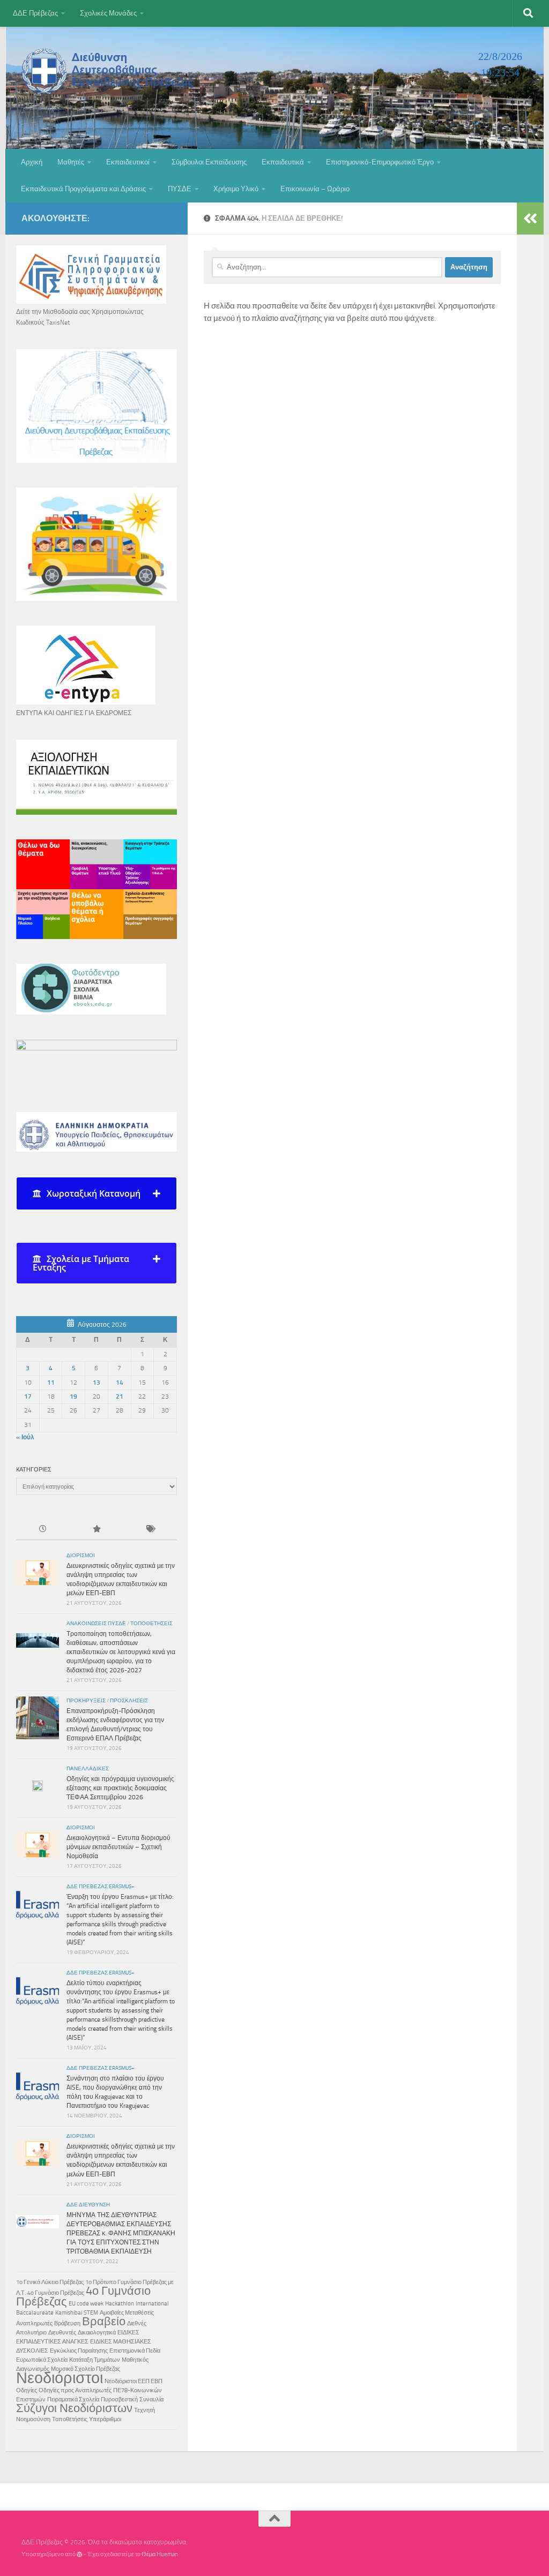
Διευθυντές (62, 2333)
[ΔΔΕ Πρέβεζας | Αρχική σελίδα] (110, 71)
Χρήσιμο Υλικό (236, 189)
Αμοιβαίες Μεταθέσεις (127, 2313)
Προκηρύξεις (86, 1701)
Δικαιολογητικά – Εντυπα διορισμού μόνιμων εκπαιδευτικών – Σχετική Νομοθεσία (118, 1847)
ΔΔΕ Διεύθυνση (88, 2205)
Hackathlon (120, 2304)
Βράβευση (67, 2323)
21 (120, 1396)
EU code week (86, 2304)
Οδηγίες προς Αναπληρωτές (75, 2390)
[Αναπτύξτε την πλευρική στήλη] (530, 219)
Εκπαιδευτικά (283, 162)
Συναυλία (151, 2399)
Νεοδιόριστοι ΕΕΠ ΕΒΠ (133, 2381)
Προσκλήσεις (129, 1701)
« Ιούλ (25, 1437)
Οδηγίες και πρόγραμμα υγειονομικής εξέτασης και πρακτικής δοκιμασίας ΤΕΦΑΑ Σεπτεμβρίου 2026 (120, 1788)
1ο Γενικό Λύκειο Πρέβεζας (50, 2282)
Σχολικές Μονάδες (108, 13)
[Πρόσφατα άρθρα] (43, 1530)
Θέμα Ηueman (160, 2554)
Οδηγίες (27, 2390)
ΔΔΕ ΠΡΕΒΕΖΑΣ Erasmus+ (101, 1887)
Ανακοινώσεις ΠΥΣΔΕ (96, 1624)
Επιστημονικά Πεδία (135, 2351)
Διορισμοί (81, 1556)
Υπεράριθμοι (105, 2419)
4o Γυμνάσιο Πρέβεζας (56, 2293)
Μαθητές (71, 162)
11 (51, 1383)
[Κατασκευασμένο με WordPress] (80, 2554)
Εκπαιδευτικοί (128, 162)
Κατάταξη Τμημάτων (95, 2360)
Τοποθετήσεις (151, 1624)
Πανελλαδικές (88, 1769)
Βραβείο (104, 2322)
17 (28, 1396)
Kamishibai (69, 2313)
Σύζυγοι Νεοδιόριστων (74, 2408)
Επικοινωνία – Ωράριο (315, 189)
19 (73, 1396)
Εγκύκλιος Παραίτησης (79, 2351)
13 (97, 1383)
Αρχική (32, 162)
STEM (91, 2313)
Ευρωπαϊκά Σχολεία (42, 2360)
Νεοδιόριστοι (60, 2378)
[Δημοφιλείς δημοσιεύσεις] (97, 1530)
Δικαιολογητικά (97, 2333)
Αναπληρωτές (34, 2323)
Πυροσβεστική (119, 2399)
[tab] (97, 1193)
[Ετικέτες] (150, 1530)
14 (120, 1383)
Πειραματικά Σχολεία (73, 2399)
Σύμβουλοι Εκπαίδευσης (209, 162)
